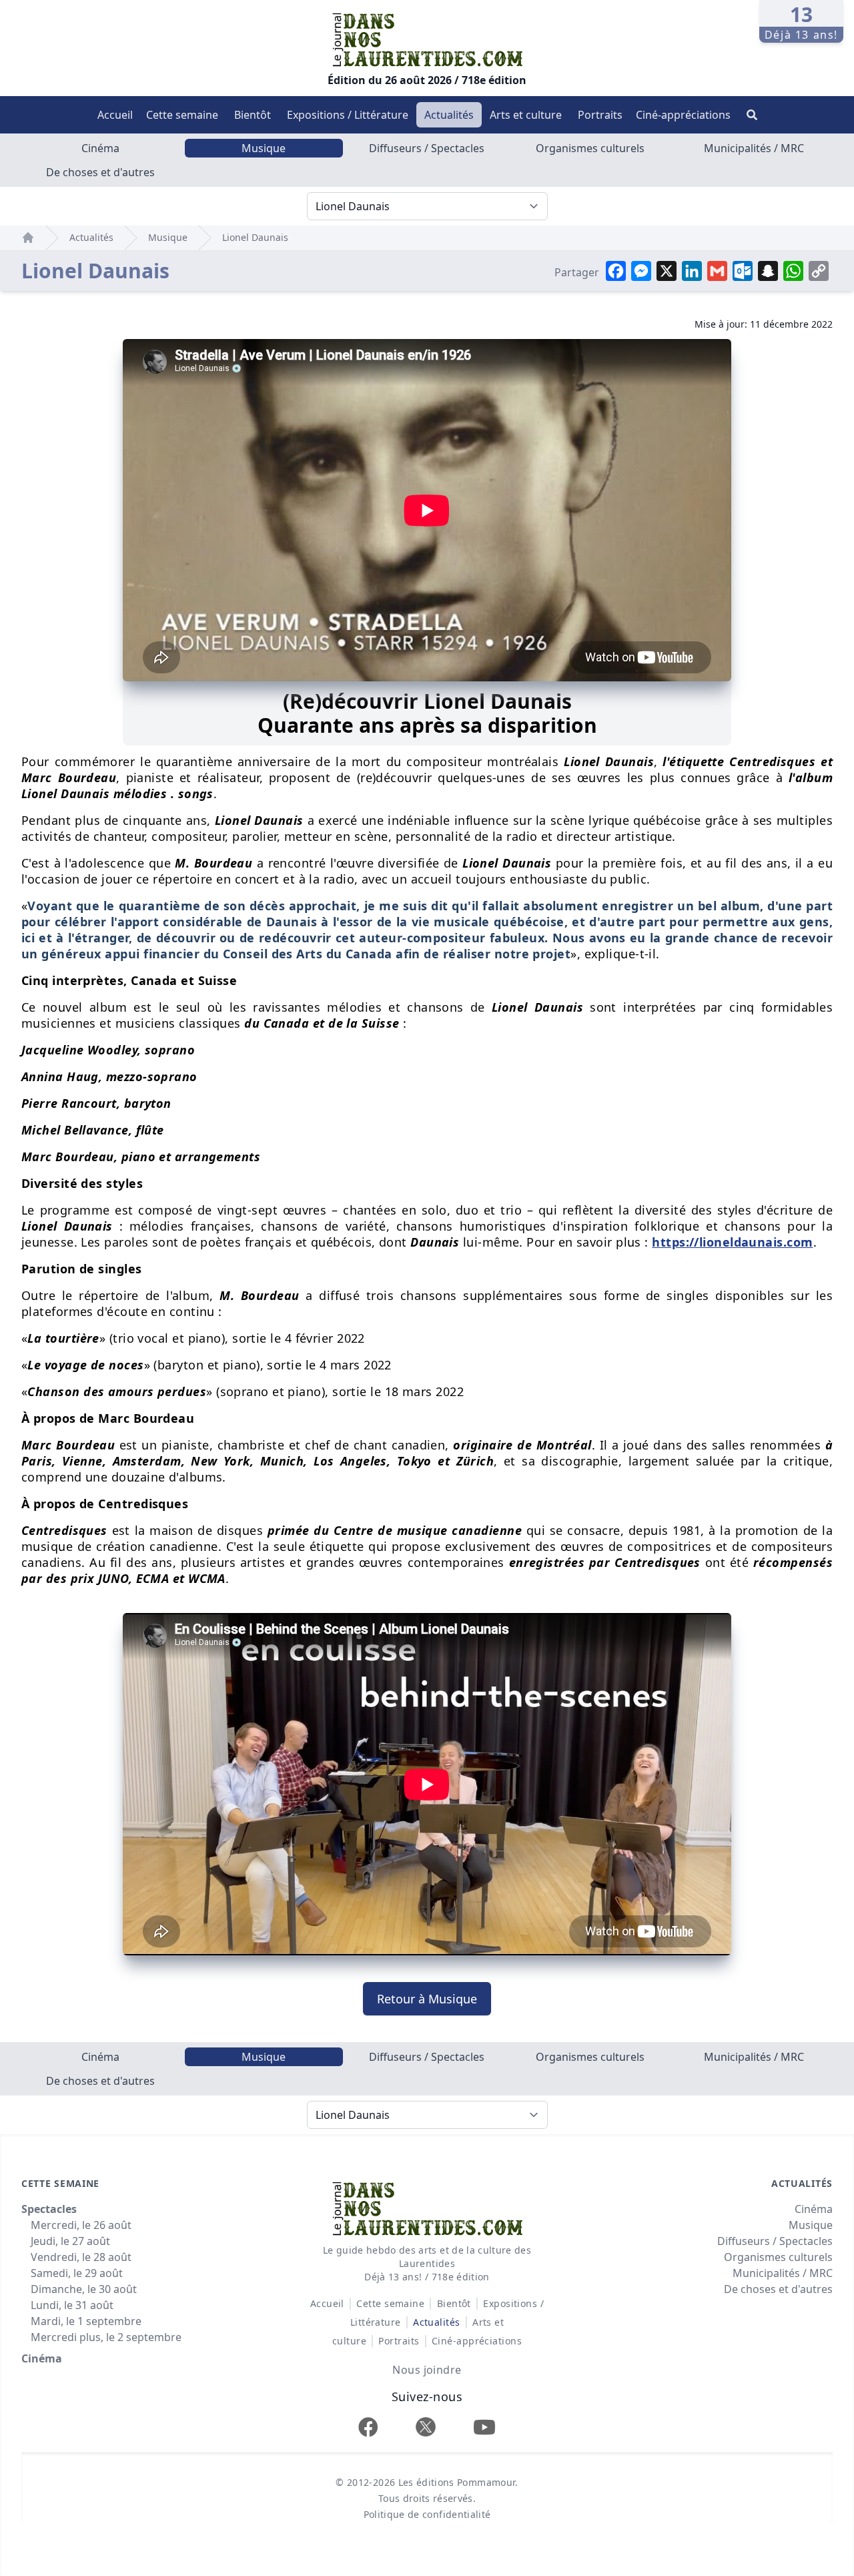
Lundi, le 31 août (72, 2305)
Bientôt (253, 115)
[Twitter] (426, 2427)
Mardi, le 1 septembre (86, 2321)
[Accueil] (28, 238)
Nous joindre (427, 2370)
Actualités (449, 115)
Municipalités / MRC (754, 148)
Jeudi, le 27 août (70, 2241)
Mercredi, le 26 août (81, 2225)
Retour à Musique (427, 1999)
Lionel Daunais (255, 237)
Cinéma (100, 148)
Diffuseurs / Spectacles (427, 148)
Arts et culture (526, 115)
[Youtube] (484, 2427)
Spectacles (49, 2209)
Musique (264, 148)
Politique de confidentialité (427, 2514)
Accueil (115, 115)
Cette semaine (182, 115)
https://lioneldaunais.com (732, 1242)
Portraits (600, 115)
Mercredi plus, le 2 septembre (106, 2337)
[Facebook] (368, 2427)
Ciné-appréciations (683, 115)
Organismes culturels (590, 148)
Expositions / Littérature (348, 115)
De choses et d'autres (100, 172)
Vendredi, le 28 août (81, 2257)
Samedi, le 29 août (77, 2273)
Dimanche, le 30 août (84, 2289)
